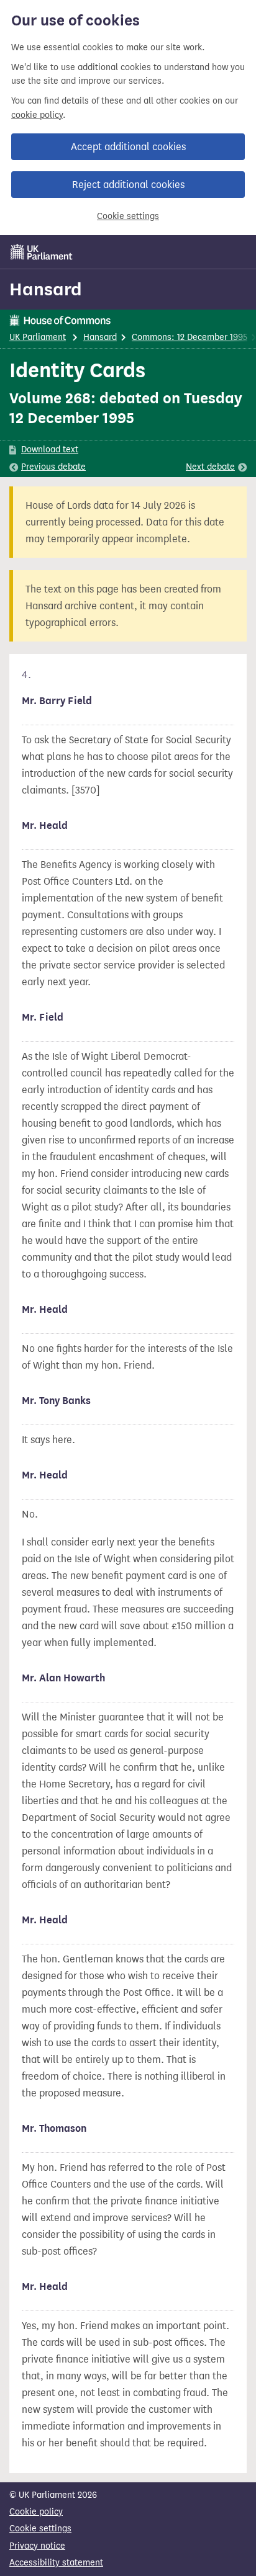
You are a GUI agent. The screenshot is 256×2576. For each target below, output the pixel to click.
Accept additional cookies (128, 147)
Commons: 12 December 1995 (190, 337)
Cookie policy (36, 2512)
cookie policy (37, 115)
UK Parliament (38, 337)
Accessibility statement (56, 2563)
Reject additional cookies (128, 185)
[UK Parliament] (42, 252)
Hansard (46, 289)
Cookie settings (128, 216)
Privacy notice (37, 2546)
